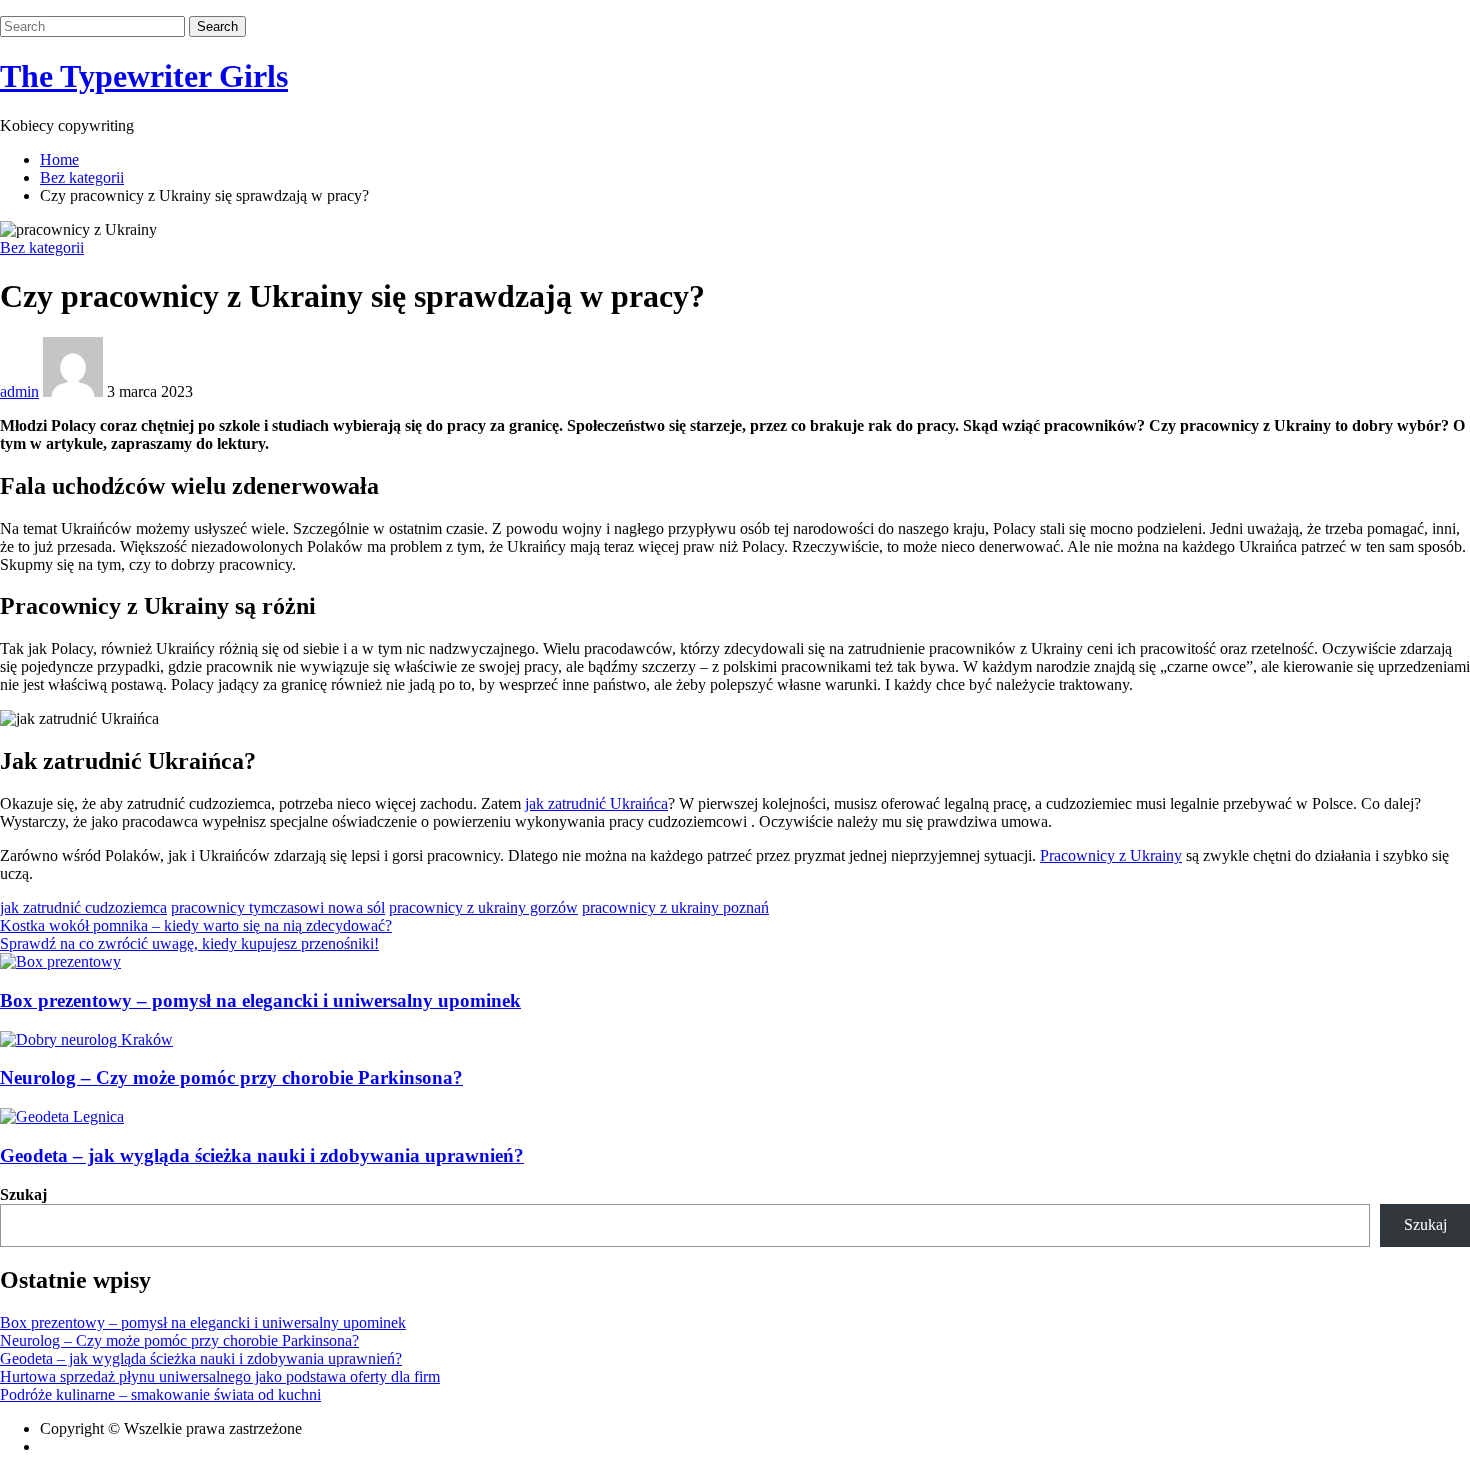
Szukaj (23, 1194)
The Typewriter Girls (144, 76)
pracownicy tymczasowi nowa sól (278, 907)
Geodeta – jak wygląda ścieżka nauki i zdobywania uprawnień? (262, 1155)
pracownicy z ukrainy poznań (675, 907)
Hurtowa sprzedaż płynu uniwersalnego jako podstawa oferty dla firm (220, 1376)
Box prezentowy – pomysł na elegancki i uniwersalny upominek (260, 1000)
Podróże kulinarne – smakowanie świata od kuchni (160, 1394)
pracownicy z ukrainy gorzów (483, 907)
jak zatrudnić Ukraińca (596, 803)
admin (19, 391)
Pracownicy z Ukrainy (1111, 855)
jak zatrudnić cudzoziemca (83, 907)
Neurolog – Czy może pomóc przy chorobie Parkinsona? (231, 1077)
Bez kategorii (42, 247)
